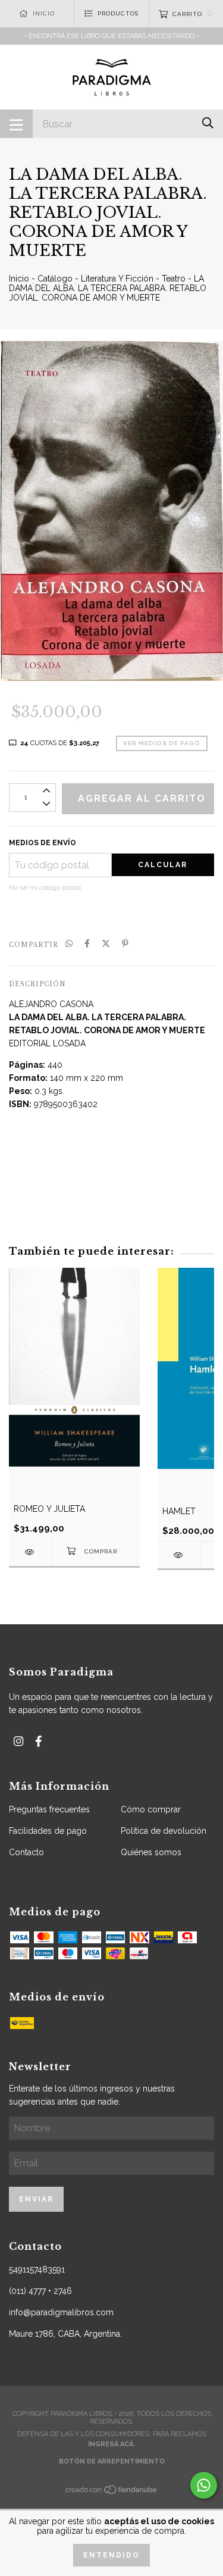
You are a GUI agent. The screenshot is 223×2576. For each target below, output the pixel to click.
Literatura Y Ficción (117, 279)
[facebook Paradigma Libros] (39, 1741)
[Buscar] (208, 123)
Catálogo (55, 279)
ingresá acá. (111, 2444)
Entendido (111, 2555)
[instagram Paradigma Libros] (18, 1741)
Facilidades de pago (48, 1831)
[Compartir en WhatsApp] (69, 944)
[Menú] (16, 124)
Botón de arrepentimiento (112, 2461)
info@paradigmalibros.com (61, 2312)
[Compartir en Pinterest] (125, 944)
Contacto (26, 1852)
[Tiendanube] (112, 2493)
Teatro (174, 279)
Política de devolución (164, 1831)
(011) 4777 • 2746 (40, 2291)
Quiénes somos (151, 1852)
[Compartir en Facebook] (87, 944)
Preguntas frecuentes (49, 1809)
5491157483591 (37, 2269)
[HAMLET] (179, 1555)
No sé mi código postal (45, 887)
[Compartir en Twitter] (106, 944)
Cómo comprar (151, 1809)
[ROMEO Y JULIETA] (31, 1552)
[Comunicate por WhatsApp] (204, 2485)
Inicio (19, 279)
